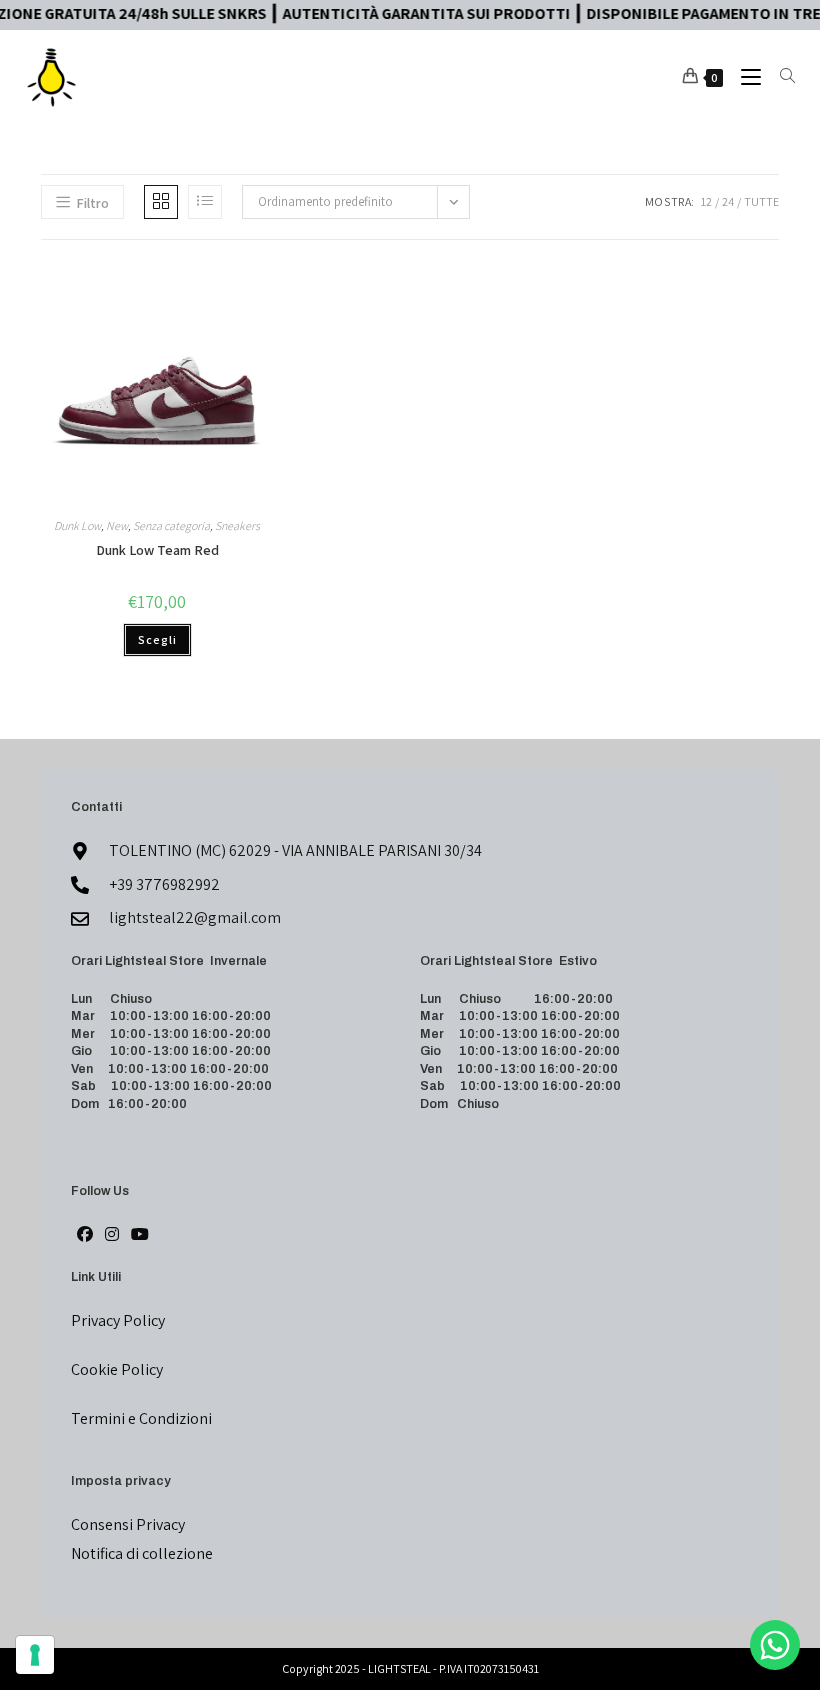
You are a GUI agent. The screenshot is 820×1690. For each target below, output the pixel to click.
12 (706, 201)
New (117, 525)
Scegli (157, 639)
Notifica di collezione (142, 1553)
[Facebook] (85, 1235)
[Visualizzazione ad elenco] (205, 202)
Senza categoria (171, 525)
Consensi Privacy (128, 1524)
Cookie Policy (117, 1369)
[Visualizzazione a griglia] (161, 202)
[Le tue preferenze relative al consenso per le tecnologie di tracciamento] (35, 1655)
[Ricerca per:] (780, 76)
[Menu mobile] (745, 76)
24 (728, 201)
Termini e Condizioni (141, 1418)
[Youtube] (140, 1235)
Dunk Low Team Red (157, 550)
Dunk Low (77, 525)
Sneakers (237, 525)
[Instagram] (112, 1235)
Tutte (761, 201)
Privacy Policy (118, 1320)
